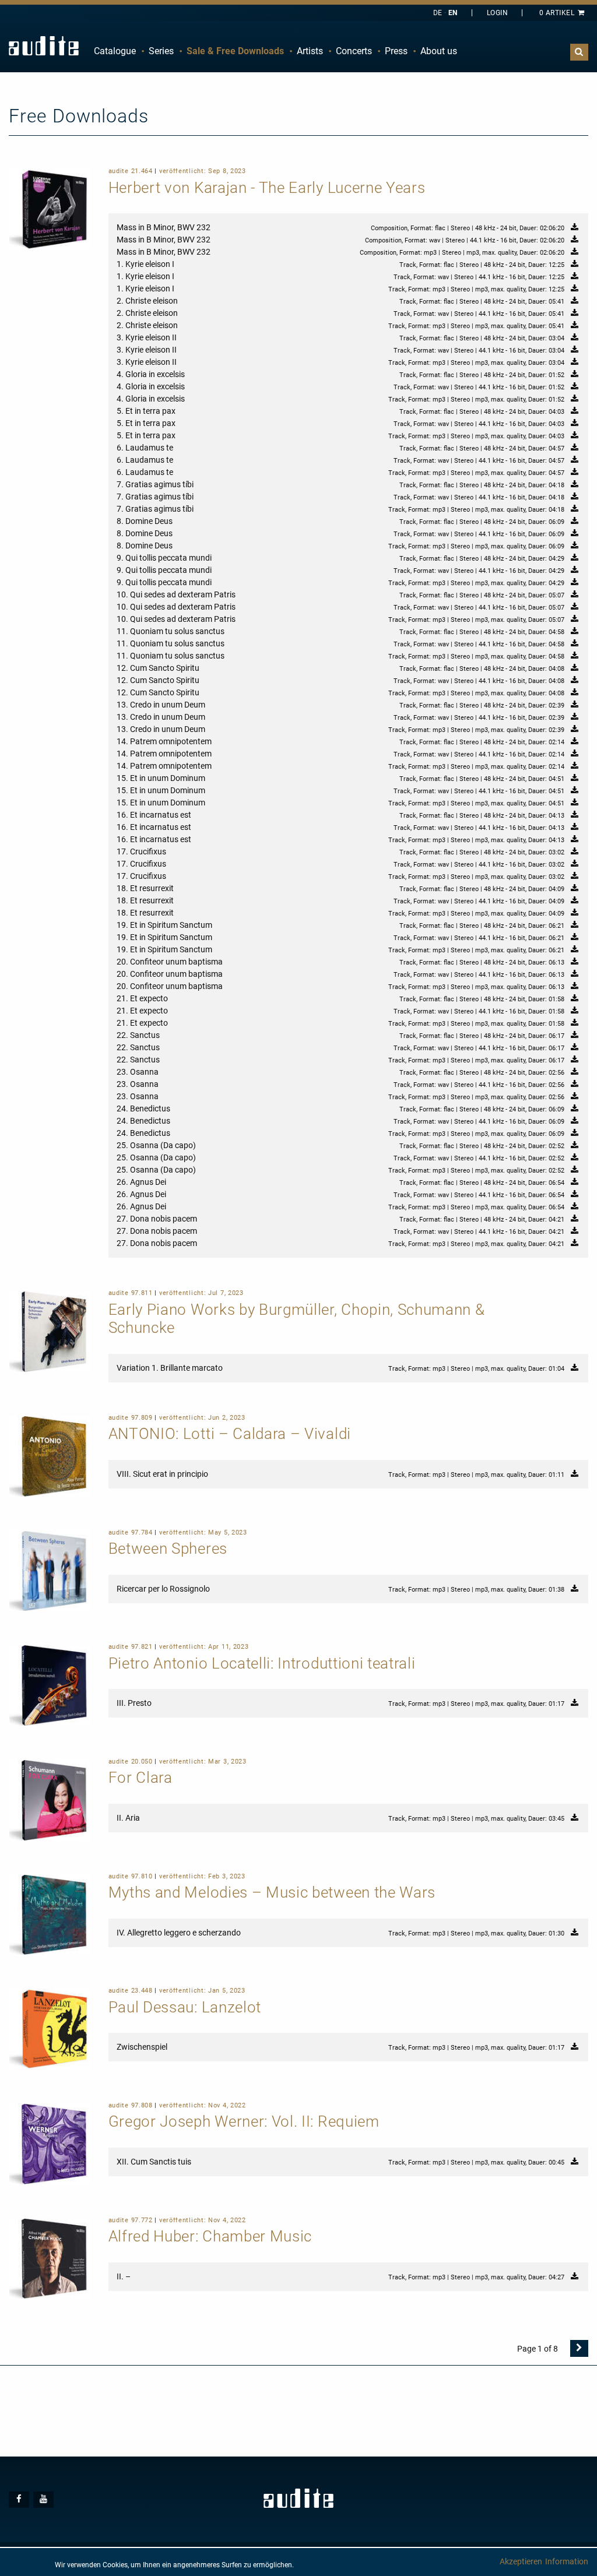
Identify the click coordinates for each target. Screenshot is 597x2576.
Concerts (354, 51)
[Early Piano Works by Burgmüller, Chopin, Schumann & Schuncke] (50, 1331)
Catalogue (115, 51)
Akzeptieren (521, 2561)
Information (567, 2561)
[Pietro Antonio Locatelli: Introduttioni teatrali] (50, 1684)
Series (161, 51)
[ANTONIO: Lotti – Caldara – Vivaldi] (50, 1455)
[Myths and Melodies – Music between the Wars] (50, 1914)
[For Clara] (50, 1799)
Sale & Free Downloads (235, 51)
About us (439, 51)
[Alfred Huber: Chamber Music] (50, 2258)
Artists (310, 51)
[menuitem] (115, 51)
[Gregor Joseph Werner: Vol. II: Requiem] (50, 2143)
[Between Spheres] (50, 1570)
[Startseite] (44, 46)
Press (396, 51)
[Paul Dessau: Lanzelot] (50, 2028)
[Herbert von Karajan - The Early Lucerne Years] (50, 209)
